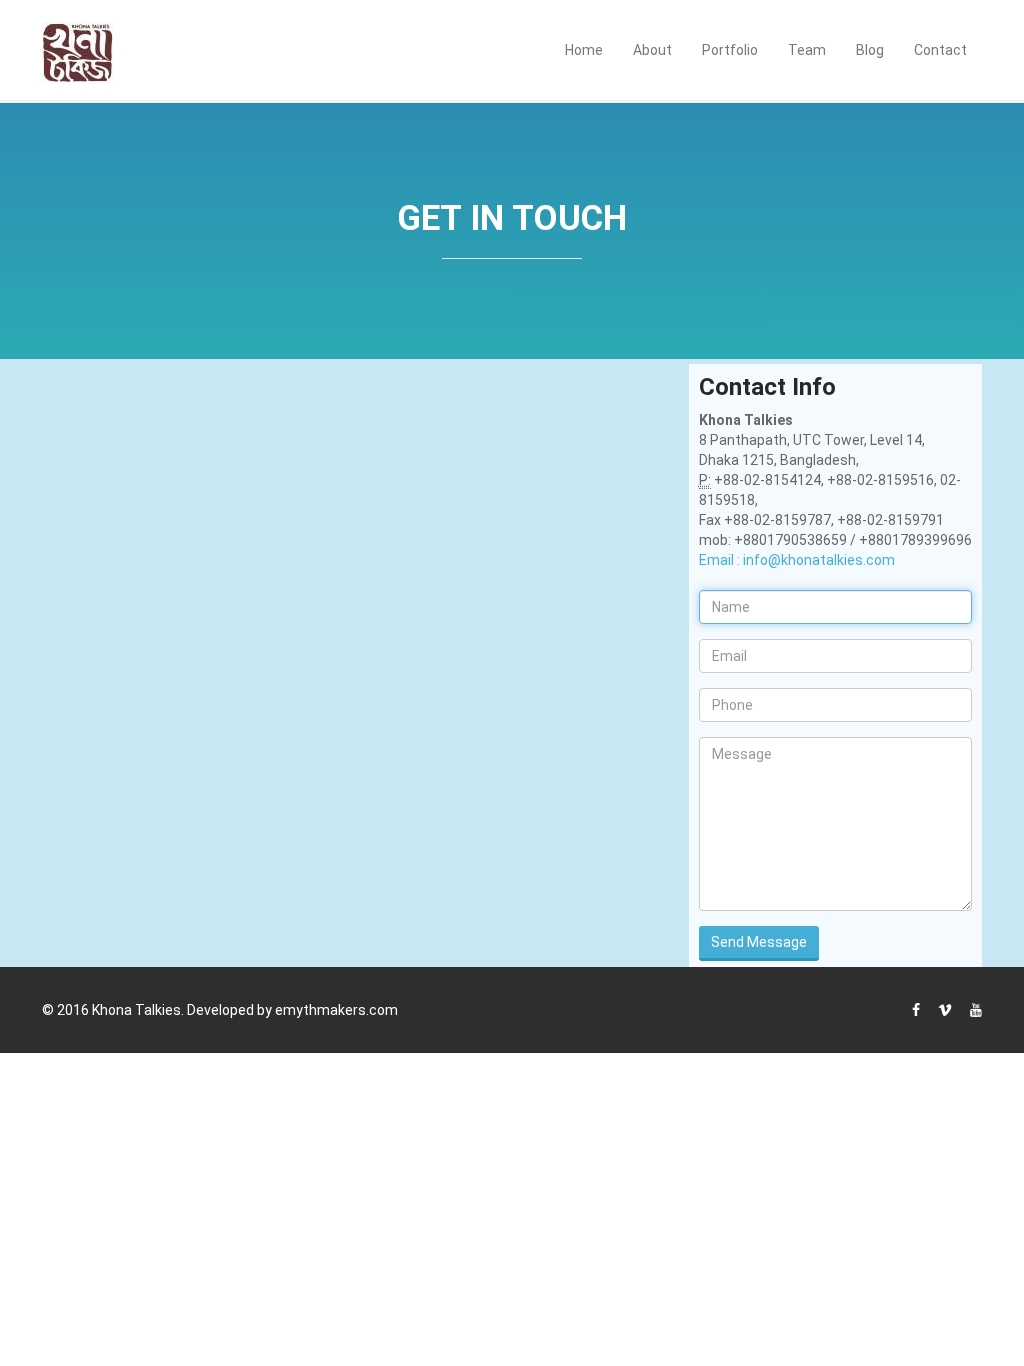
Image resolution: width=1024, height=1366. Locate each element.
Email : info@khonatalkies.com (797, 560)
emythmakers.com (336, 1010)
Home (584, 50)
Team (807, 50)
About (652, 50)
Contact (940, 50)
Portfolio (730, 50)
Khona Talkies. (138, 1010)
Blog (870, 50)
